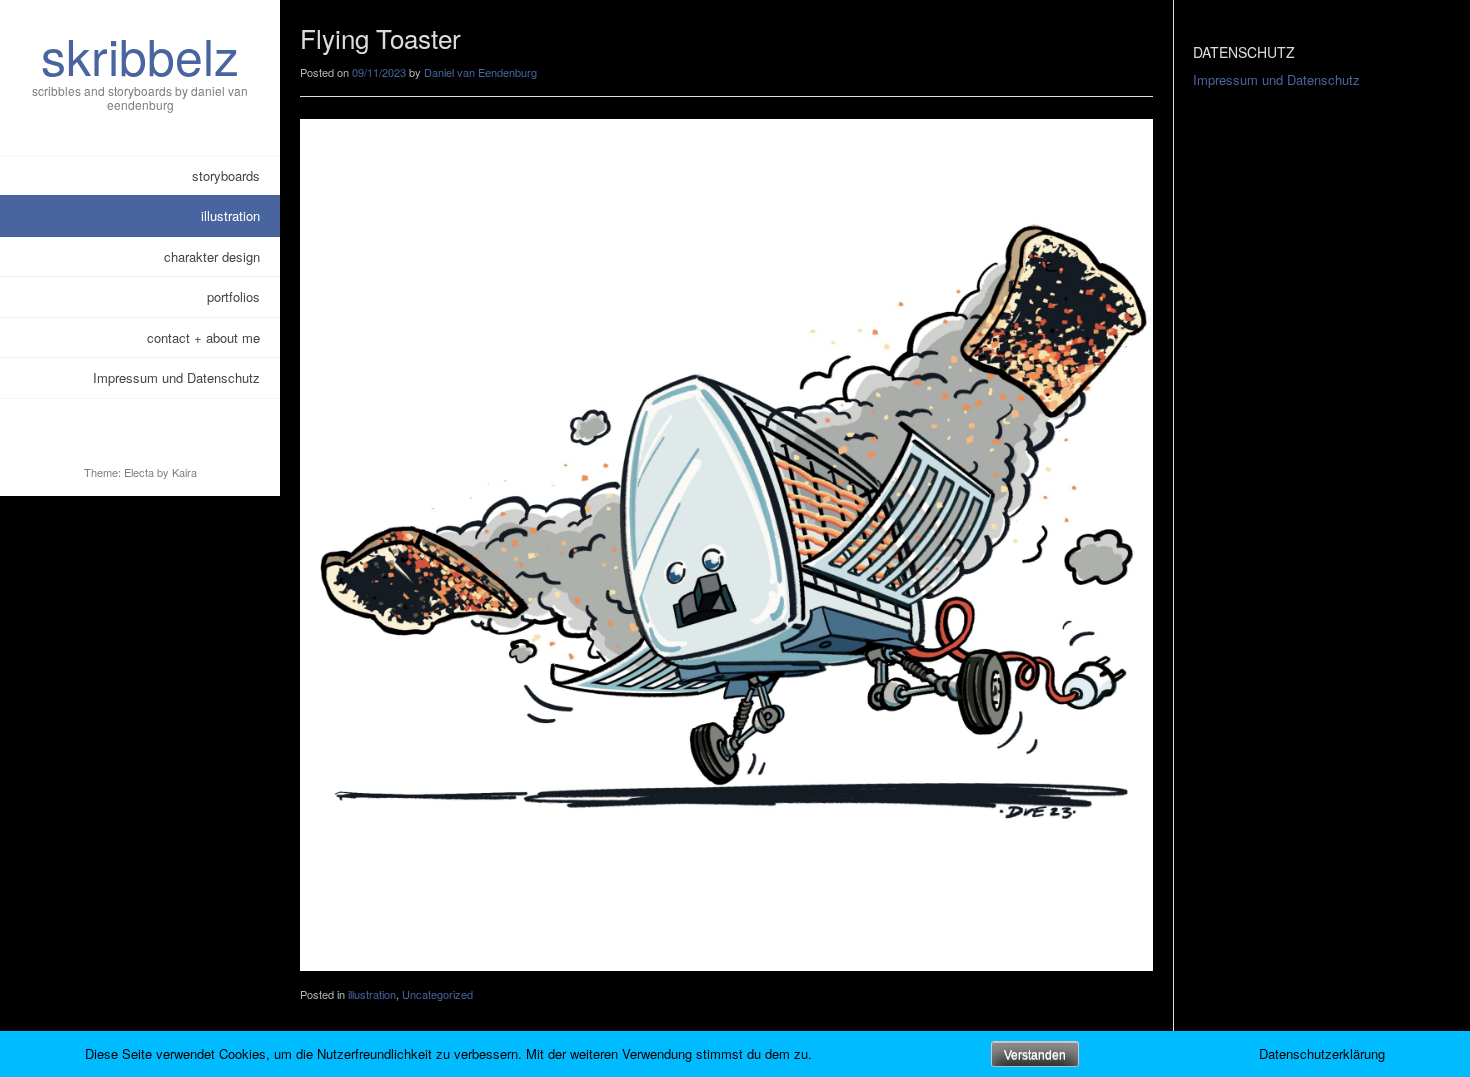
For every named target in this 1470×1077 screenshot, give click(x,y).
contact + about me (203, 337)
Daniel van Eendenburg (480, 72)
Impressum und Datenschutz (176, 377)
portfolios (233, 296)
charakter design (212, 256)
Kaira (184, 472)
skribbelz (140, 55)
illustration (230, 215)
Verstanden (1035, 1055)
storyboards (226, 175)
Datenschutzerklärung (1322, 1053)
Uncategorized (437, 994)
